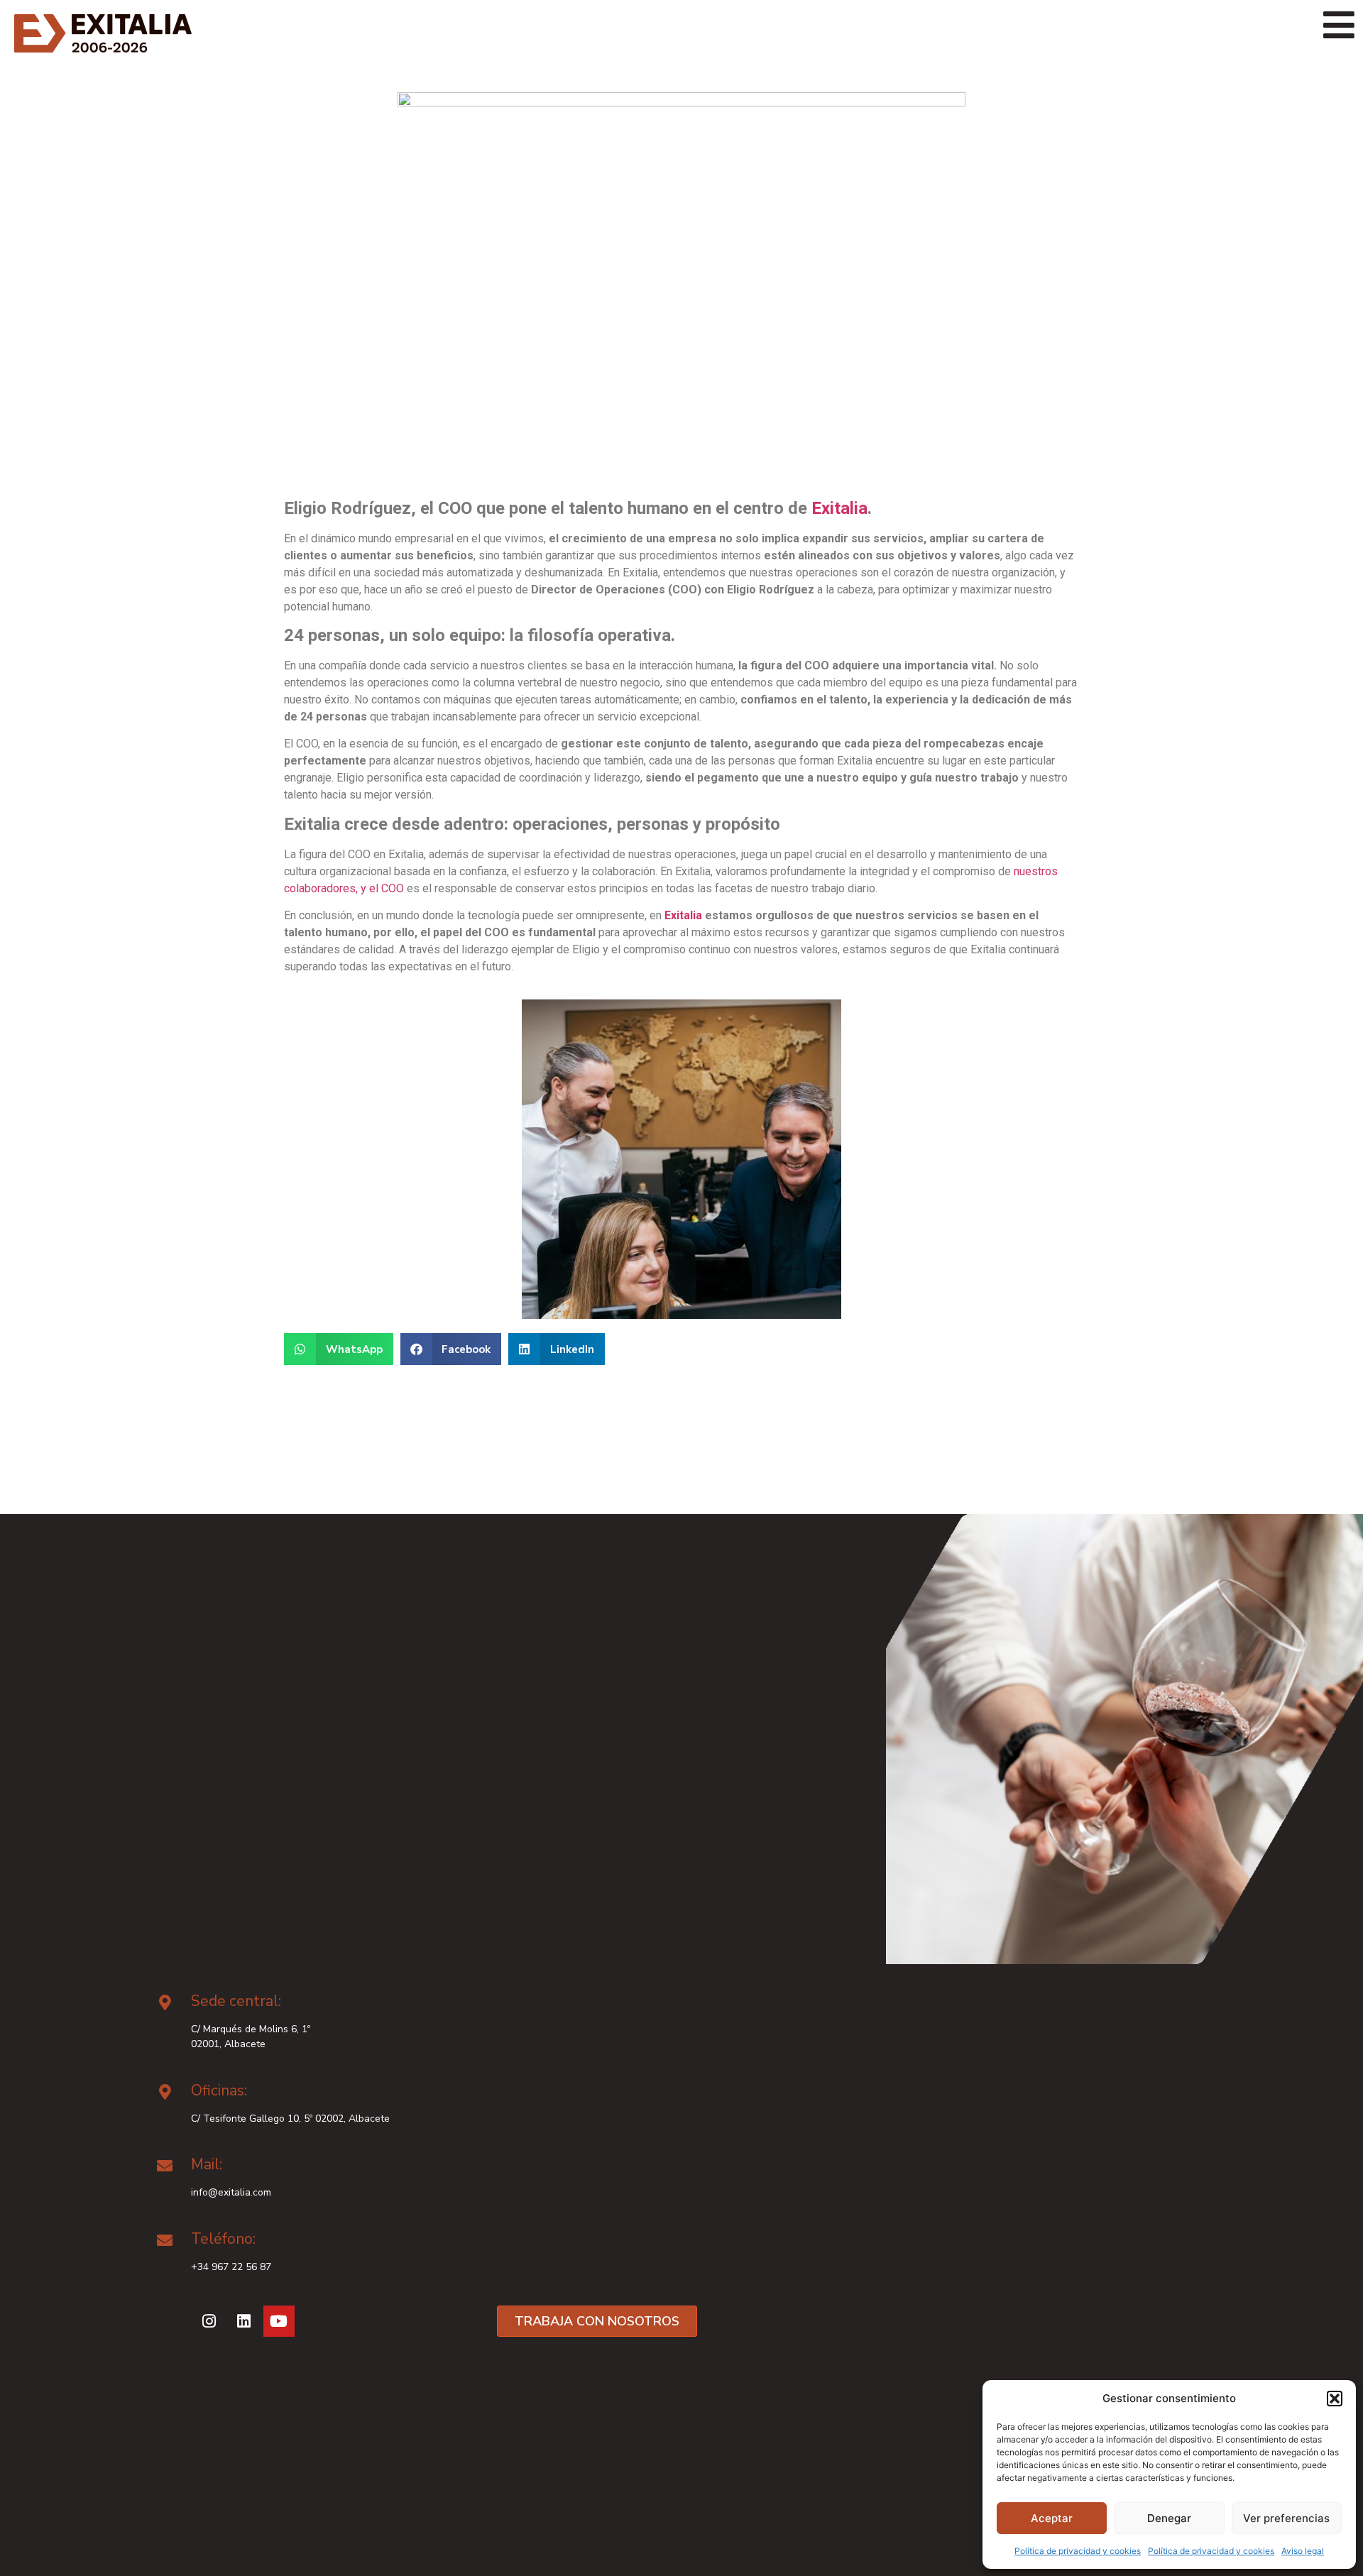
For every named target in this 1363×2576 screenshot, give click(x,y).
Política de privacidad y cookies (1078, 2551)
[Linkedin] (244, 2321)
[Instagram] (209, 2321)
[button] (1335, 2399)
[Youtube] (279, 2321)
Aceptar (1052, 2518)
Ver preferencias (1286, 2518)
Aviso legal (1303, 2551)
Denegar (1169, 2518)
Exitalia (839, 508)
